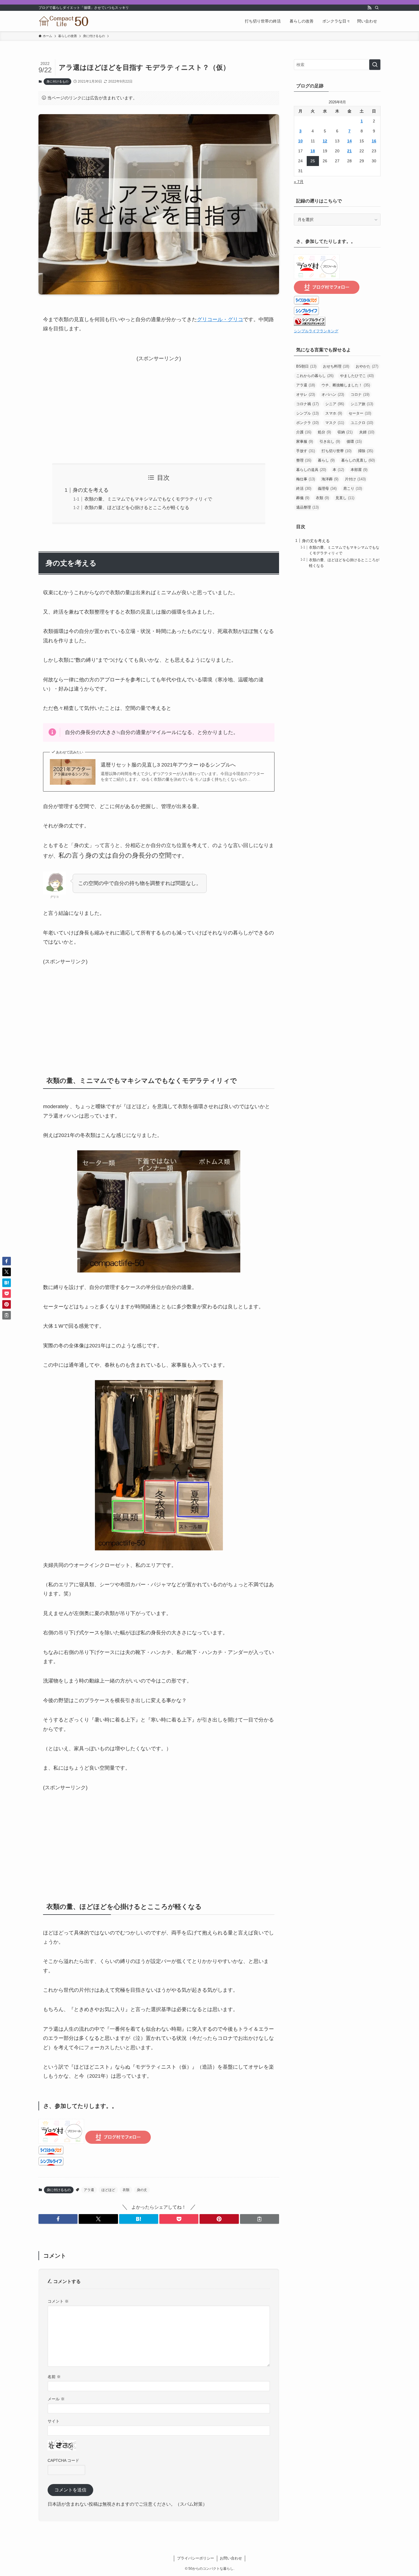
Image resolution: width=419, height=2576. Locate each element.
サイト (54, 2421)
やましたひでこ (357, 376)
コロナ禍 (307, 404)
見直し (345, 498)
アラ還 (89, 2190)
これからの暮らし (315, 376)
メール (56, 2399)
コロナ (360, 395)
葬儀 (303, 498)
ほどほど (108, 2190)
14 (349, 141)
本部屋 (359, 470)
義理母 (327, 488)
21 (349, 151)
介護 (304, 432)
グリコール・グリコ (220, 319)
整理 (304, 460)
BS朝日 (306, 366)
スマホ (334, 413)
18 (313, 151)
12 (325, 141)
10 (300, 141)
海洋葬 (330, 479)
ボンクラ (307, 423)
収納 (345, 432)
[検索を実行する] (375, 65)
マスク (335, 423)
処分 (324, 432)
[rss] (369, 8)
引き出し (330, 441)
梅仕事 (306, 479)
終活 (304, 488)
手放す (306, 451)
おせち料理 (336, 366)
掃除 (366, 451)
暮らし (326, 460)
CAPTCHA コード (63, 2460)
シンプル (307, 413)
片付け (355, 479)
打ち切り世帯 (336, 451)
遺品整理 (307, 507)
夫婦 (367, 432)
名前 (54, 2377)
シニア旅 (362, 404)
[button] (58, 2219)
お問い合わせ (231, 2558)
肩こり (353, 488)
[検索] (377, 8)
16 (374, 141)
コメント (58, 2301)
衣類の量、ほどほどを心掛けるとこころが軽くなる (137, 507)
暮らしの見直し (358, 460)
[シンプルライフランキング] (310, 324)
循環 (354, 441)
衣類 (126, 2190)
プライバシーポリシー (196, 2558)
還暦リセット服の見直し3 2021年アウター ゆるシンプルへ (168, 765)
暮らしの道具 (311, 470)
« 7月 (299, 182)
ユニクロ (362, 423)
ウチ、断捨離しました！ (346, 385)
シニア (335, 404)
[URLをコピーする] (260, 2219)
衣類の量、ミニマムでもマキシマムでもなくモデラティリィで (148, 499)
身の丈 (142, 2190)
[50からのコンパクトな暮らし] (64, 21)
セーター (360, 413)
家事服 (305, 441)
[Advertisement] (159, 403)
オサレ (306, 395)
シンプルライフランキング (316, 331)
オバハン (333, 395)
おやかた (367, 366)
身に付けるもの (57, 81)
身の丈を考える (91, 490)
